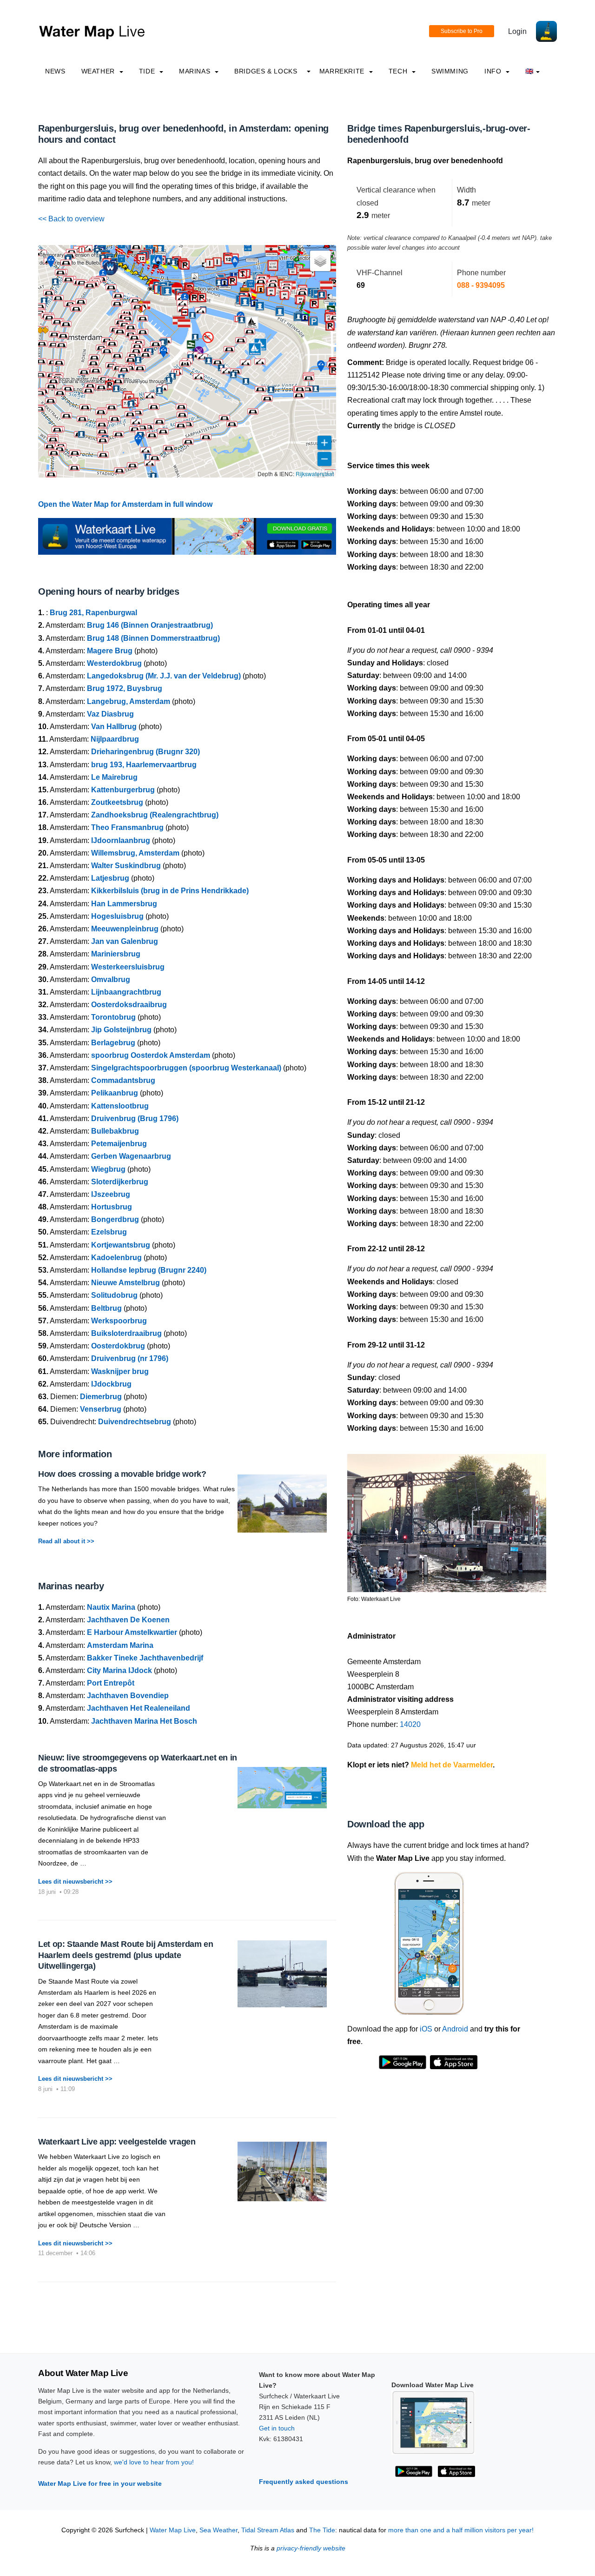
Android (455, 2029)
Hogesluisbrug (117, 916)
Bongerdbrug (115, 1219)
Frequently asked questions (304, 2482)
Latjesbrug (110, 878)
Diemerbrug (101, 1397)
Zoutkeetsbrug (117, 802)
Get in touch (277, 2428)
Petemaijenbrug (119, 1144)
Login (517, 31)
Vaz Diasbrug (110, 714)
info (494, 71)
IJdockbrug (111, 1384)
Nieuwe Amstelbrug (126, 1283)
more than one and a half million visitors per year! (461, 2530)
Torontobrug (113, 1017)
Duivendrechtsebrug (135, 1422)
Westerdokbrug (114, 663)
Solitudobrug (114, 1295)
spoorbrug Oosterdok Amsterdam (151, 1055)
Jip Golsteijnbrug (121, 1030)
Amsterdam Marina (120, 1645)
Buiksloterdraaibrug (126, 1333)
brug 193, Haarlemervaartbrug (144, 765)
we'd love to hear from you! (154, 2462)
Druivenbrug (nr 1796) (130, 1358)
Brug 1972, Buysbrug (125, 688)
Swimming (450, 71)
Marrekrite (343, 71)
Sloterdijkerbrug (120, 1182)
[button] (169, 264)
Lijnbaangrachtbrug (126, 992)
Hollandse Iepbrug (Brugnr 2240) (149, 1270)
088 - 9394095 (481, 285)
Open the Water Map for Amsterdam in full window (125, 504)
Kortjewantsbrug (121, 1245)
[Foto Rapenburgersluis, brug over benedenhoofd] (447, 1519)
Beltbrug (106, 1308)
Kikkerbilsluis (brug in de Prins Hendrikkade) (170, 891)
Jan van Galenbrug (125, 941)
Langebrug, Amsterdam (129, 701)
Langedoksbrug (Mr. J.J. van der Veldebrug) (164, 676)
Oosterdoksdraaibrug (129, 1005)
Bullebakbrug (115, 1131)
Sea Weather (218, 2530)
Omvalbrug (111, 979)
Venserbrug (101, 1409)
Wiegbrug (108, 1169)
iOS (426, 2029)
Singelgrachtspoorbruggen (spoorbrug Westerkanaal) (186, 1068)
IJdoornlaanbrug (121, 840)
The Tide (322, 2530)
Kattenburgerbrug (123, 790)
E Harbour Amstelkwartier (132, 1632)
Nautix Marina (111, 1607)
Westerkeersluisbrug (128, 967)
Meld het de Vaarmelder (452, 1765)
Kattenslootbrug (120, 1106)
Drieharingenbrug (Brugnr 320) (145, 752)
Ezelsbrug (109, 1232)
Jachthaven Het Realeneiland (139, 1708)
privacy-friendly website (311, 2548)
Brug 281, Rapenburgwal (93, 613)
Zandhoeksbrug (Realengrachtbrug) (155, 815)
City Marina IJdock (119, 1670)
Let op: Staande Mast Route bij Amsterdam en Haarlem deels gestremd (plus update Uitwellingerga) (126, 1955)
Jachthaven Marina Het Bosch (144, 1721)
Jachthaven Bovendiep (128, 1696)
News (55, 71)
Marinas (196, 71)
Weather (99, 71)
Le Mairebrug (114, 777)
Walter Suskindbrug (126, 866)
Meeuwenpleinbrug (125, 929)
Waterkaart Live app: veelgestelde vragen (117, 2142)
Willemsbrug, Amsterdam (135, 853)
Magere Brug (110, 651)
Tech (399, 71)
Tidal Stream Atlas (268, 2530)
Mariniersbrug (116, 954)
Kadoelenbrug (116, 1258)
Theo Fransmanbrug (127, 827)
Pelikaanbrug (115, 1093)
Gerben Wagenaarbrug (131, 1156)
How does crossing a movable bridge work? (122, 1474)
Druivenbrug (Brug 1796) (135, 1119)
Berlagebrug (113, 1043)
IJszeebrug (111, 1194)
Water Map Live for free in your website (100, 2483)
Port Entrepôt (111, 1683)
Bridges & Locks (266, 71)
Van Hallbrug (114, 727)
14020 (410, 1724)
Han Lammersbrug (124, 904)
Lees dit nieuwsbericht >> (75, 1882)
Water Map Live (173, 2530)
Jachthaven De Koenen (128, 1620)
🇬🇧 (529, 71)
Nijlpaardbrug (115, 739)
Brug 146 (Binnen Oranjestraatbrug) (150, 625)
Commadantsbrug (123, 1080)
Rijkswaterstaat (315, 474)
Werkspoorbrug (119, 1321)
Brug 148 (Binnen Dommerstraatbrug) (153, 638)
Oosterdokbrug (118, 1346)
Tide (148, 71)
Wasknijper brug (120, 1371)
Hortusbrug (112, 1207)
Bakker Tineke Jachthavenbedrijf (145, 1658)
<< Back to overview (71, 219)
